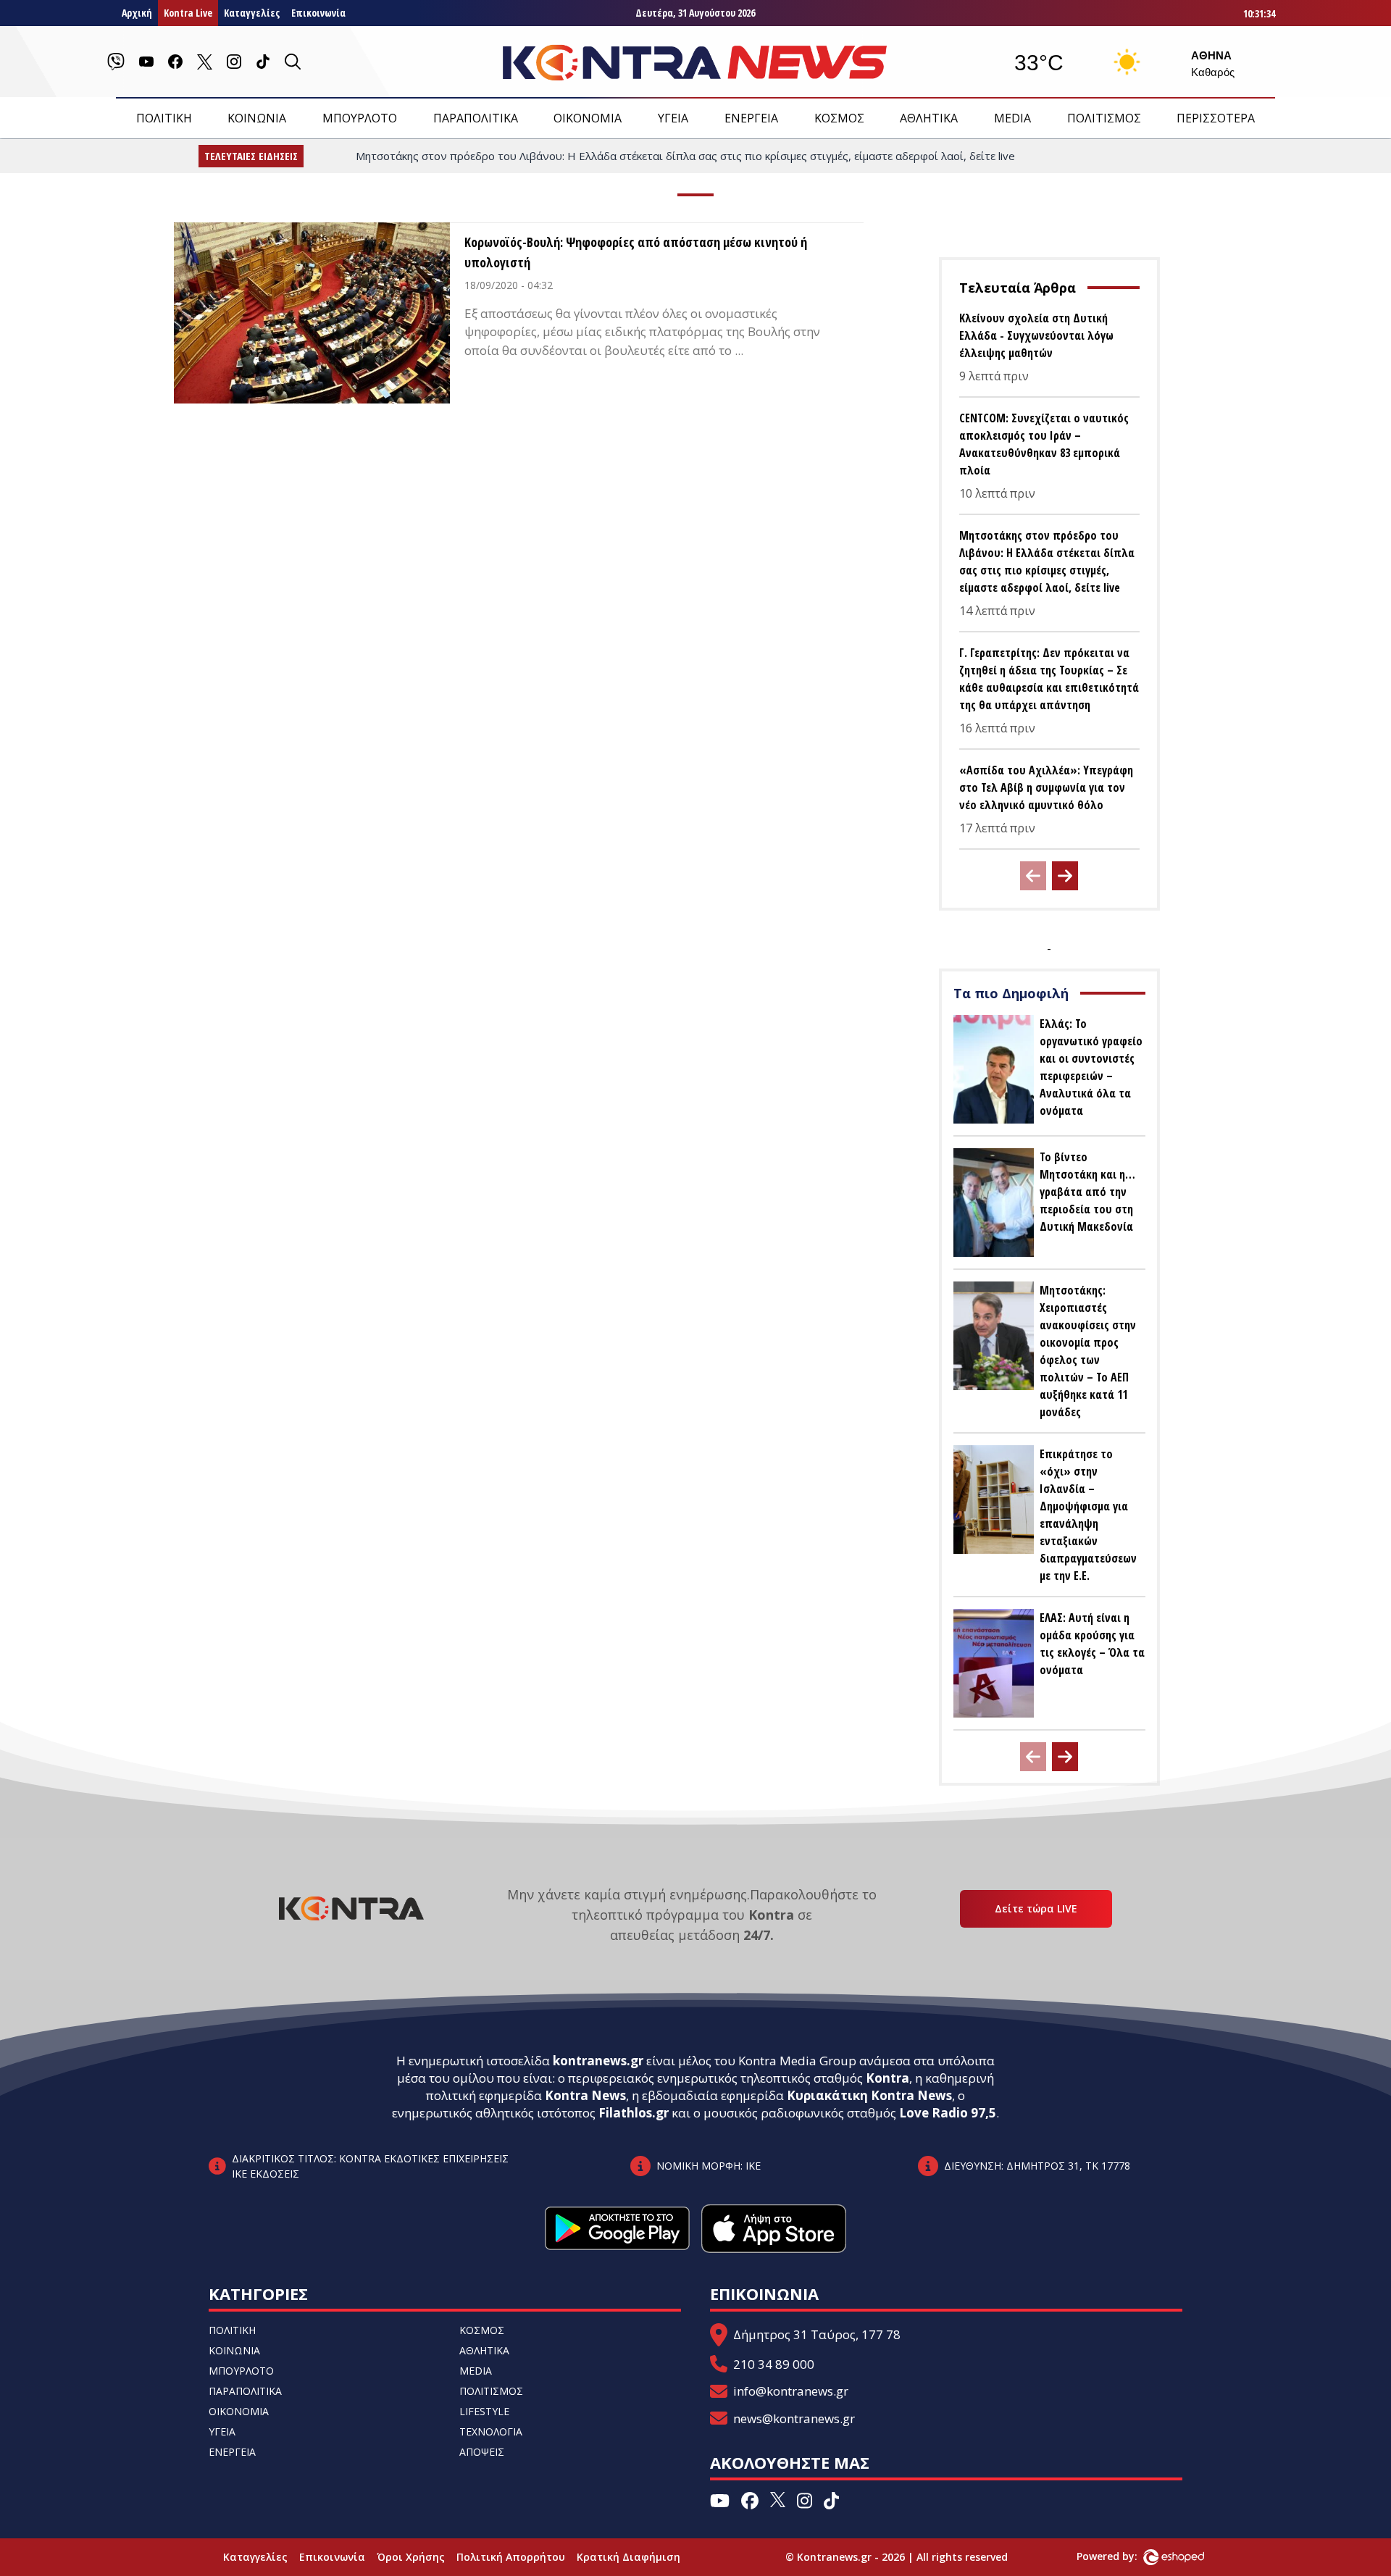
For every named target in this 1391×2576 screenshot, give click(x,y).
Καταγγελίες (252, 13)
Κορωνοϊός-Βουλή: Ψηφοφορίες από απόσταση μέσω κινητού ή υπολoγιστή (636, 252)
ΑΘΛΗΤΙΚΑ (929, 118)
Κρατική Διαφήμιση (628, 2557)
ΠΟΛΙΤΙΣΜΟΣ (1104, 118)
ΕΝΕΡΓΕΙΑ (751, 118)
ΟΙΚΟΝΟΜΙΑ (588, 118)
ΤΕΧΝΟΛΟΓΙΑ (491, 2431)
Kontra (887, 2078)
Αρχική (137, 13)
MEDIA (1012, 118)
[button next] (1065, 876)
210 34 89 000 (774, 2364)
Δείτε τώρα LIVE (1036, 1908)
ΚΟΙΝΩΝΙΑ (257, 118)
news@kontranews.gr (794, 2418)
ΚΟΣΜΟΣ (839, 118)
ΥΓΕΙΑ (673, 118)
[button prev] (1033, 876)
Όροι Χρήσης (411, 2557)
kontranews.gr (598, 2061)
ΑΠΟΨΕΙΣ (482, 2452)
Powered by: (1122, 2556)
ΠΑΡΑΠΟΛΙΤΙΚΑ (476, 118)
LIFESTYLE (484, 2411)
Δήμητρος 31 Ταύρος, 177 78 (817, 2334)
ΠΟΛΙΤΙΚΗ (164, 118)
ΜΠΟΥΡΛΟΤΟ (360, 118)
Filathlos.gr (634, 2113)
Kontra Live (188, 13)
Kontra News (585, 2095)
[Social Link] (116, 62)
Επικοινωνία (318, 13)
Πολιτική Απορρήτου (511, 2557)
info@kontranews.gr (791, 2391)
